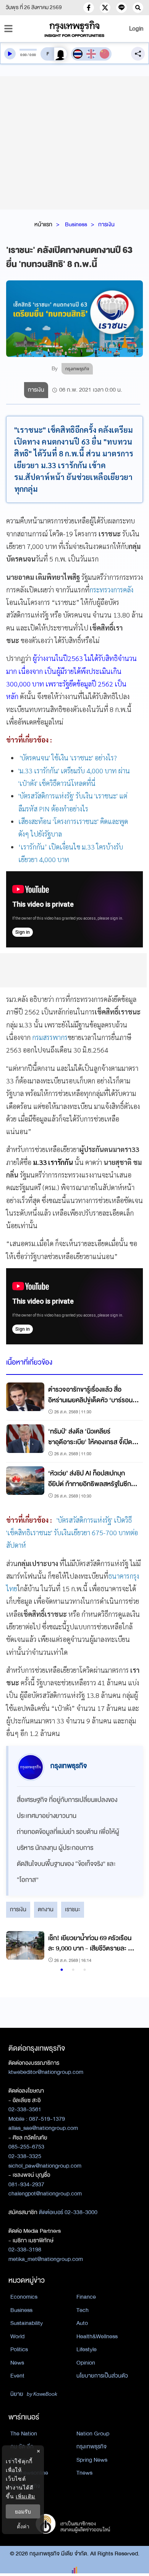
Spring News (92, 2460)
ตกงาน (46, 1909)
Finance (86, 2297)
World (17, 2336)
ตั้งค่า (23, 2526)
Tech (83, 2310)
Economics (24, 2297)
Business (76, 224)
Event (17, 2376)
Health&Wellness (97, 2336)
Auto (82, 2323)
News (17, 2363)
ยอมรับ (23, 2511)
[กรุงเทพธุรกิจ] (75, 29)
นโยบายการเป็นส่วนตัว (102, 2376)
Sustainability (27, 2323)
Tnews (84, 2473)
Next (129, 1948)
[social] (89, 8)
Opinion (86, 2363)
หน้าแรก (43, 224)
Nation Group (93, 2434)
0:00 (23, 55)
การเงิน (106, 224)
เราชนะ (73, 1909)
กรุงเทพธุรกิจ (92, 2446)
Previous (16, 1948)
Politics (19, 2349)
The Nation (24, 2434)
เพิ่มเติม (25, 2496)
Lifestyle (87, 2349)
